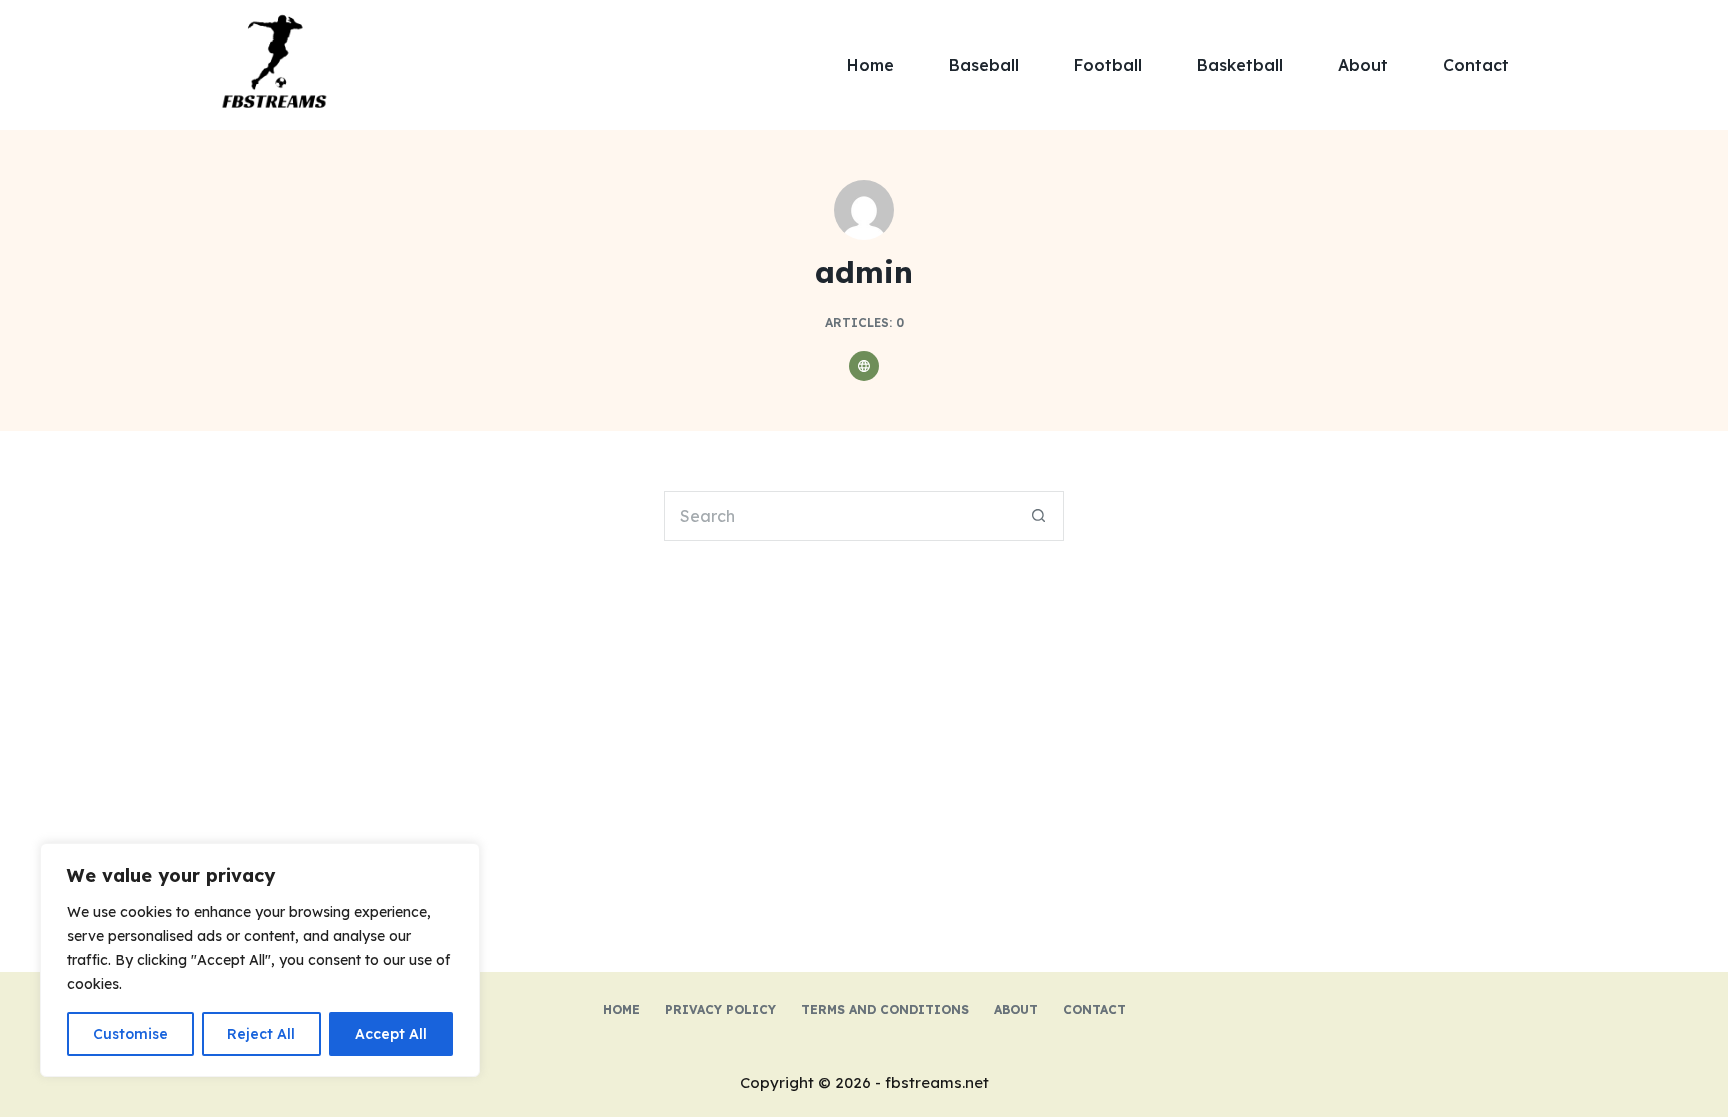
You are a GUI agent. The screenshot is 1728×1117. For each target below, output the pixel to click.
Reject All (261, 1034)
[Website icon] (864, 366)
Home (870, 65)
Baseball (984, 65)
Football (1108, 65)
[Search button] (1039, 516)
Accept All (391, 1034)
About (1363, 65)
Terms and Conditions (885, 1009)
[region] (260, 960)
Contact (1476, 65)
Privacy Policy (720, 1009)
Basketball (1240, 65)
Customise (130, 1034)
